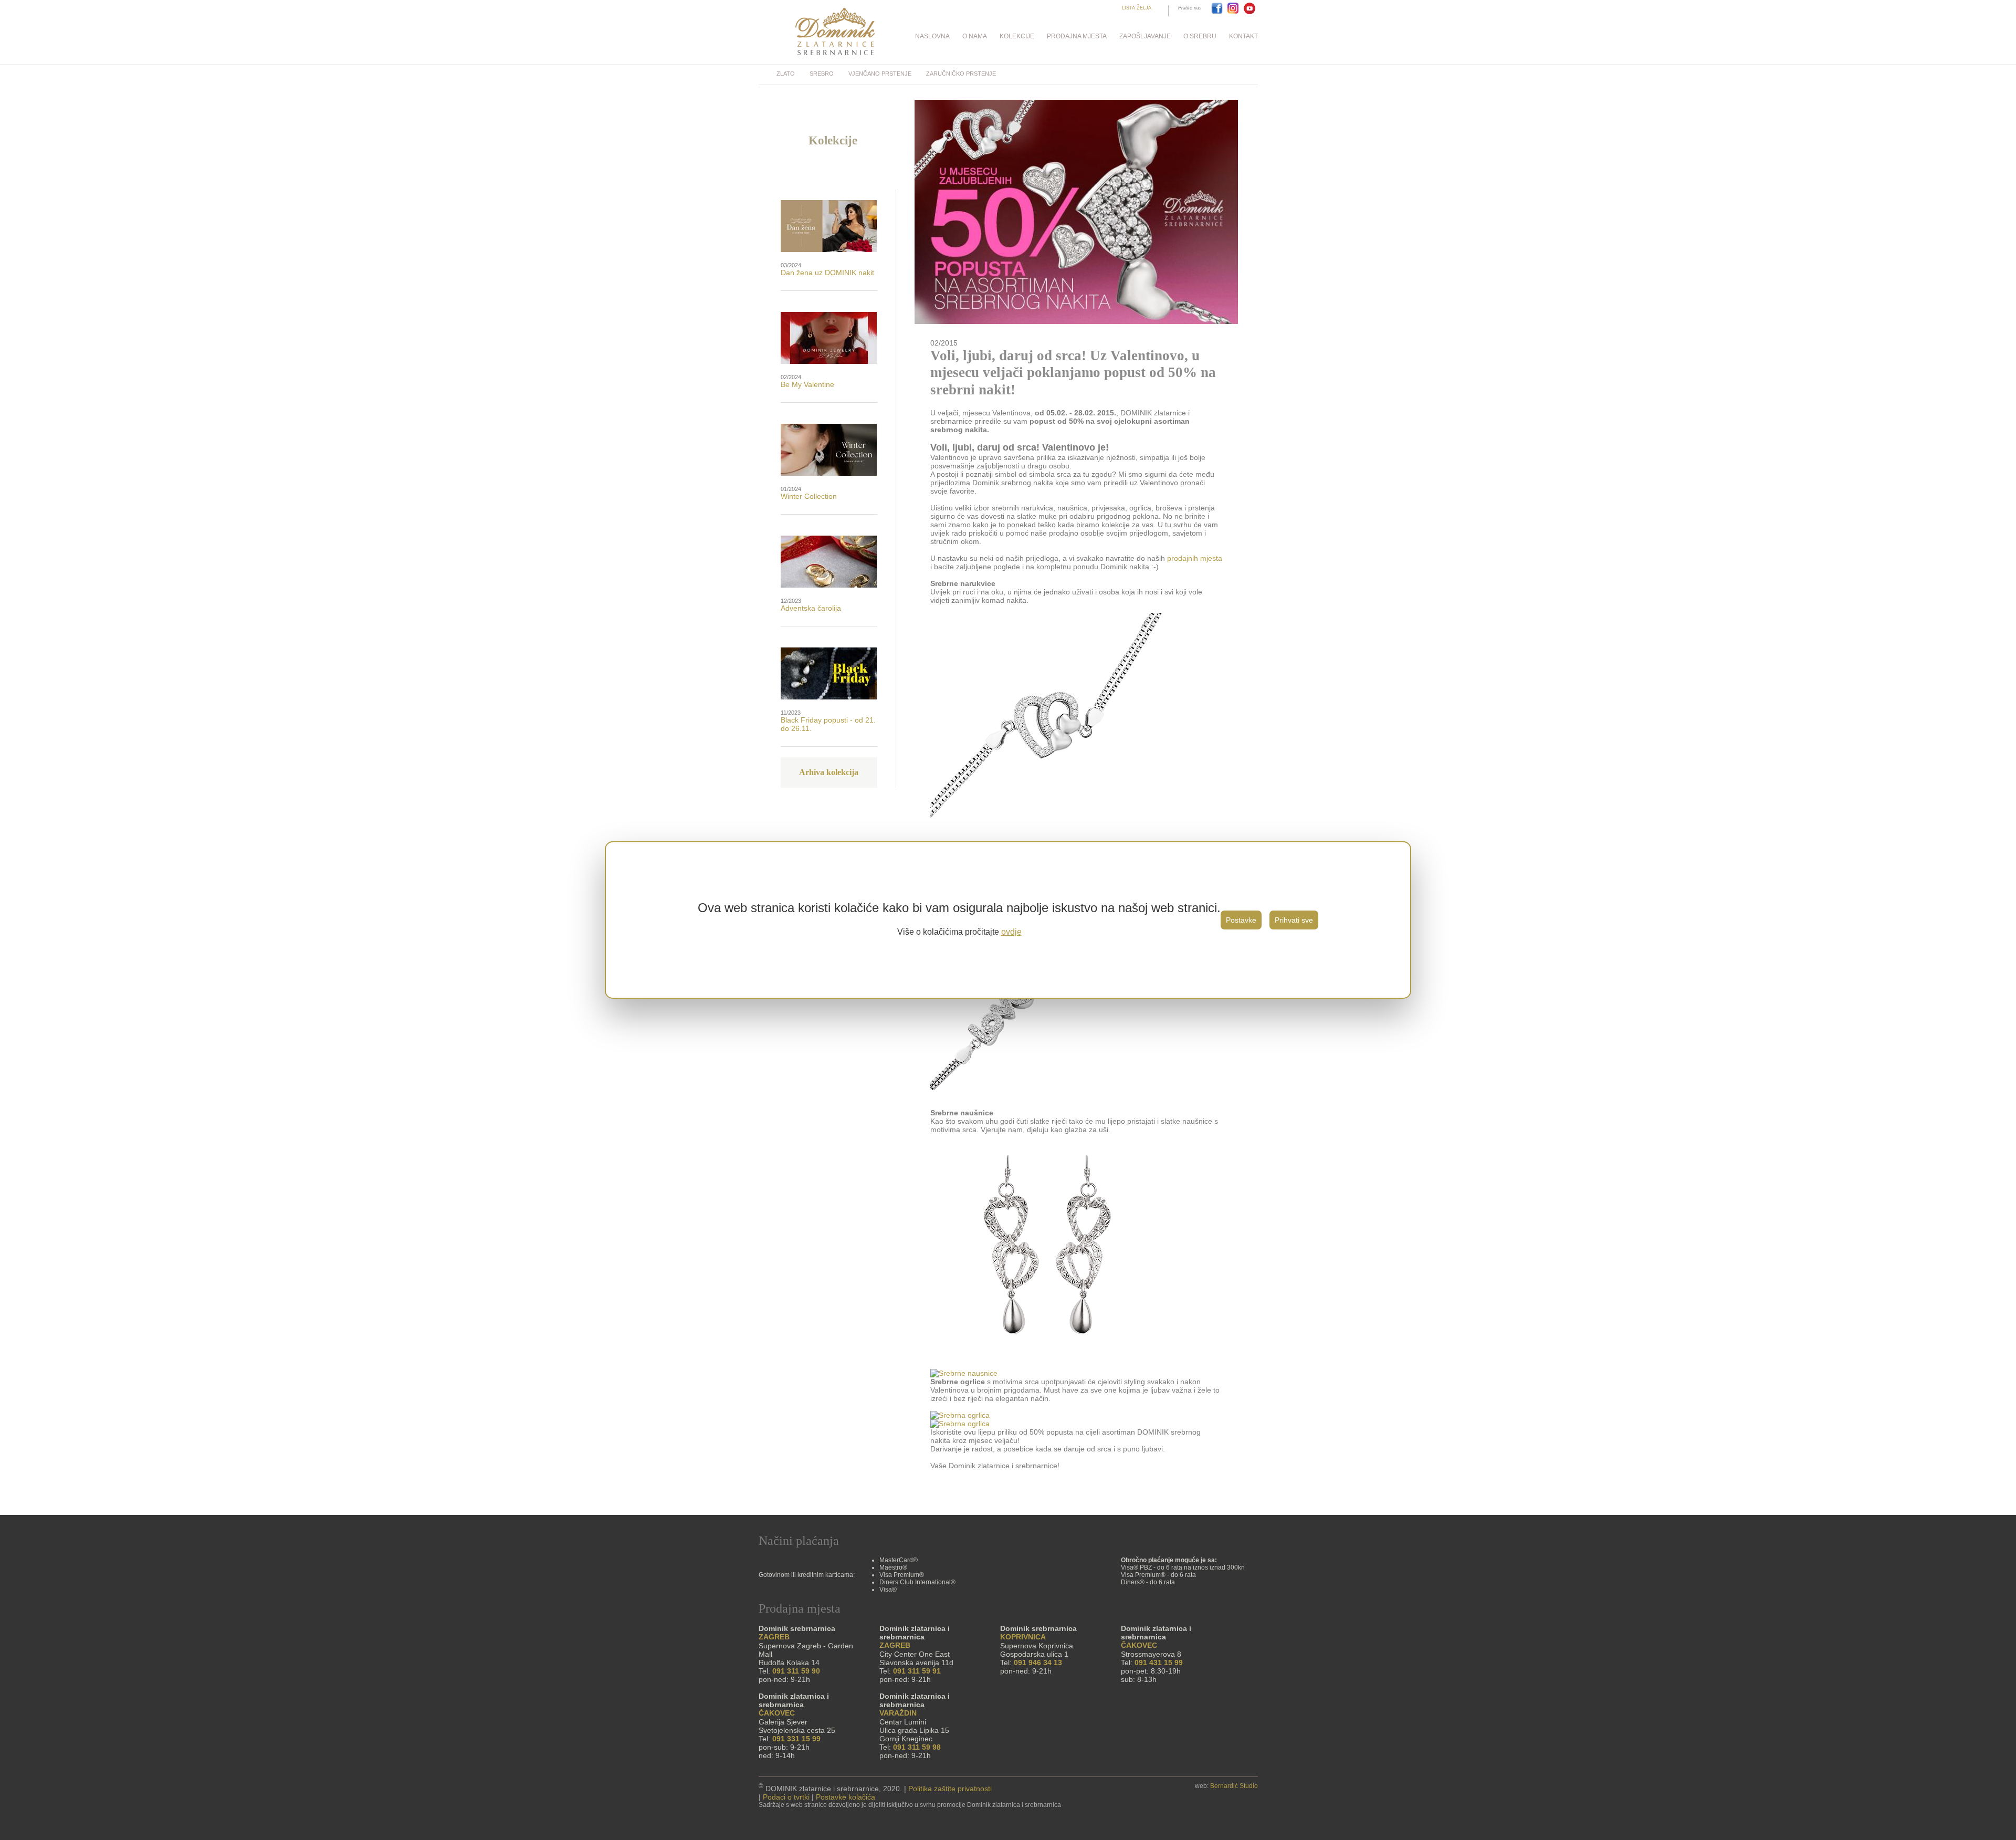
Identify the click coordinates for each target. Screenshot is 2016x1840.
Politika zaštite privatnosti (950, 1789)
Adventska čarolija (811, 608)
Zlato (786, 74)
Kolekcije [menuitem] (1017, 36)
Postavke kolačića (846, 1797)
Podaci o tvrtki (786, 1797)
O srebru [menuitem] (1200, 36)
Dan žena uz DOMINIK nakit (827, 273)
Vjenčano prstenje (880, 74)
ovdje (1011, 932)
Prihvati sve (1294, 920)
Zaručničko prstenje (961, 74)
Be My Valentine (807, 384)
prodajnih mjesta (1195, 558)
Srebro (822, 74)
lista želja (1137, 8)
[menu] (1008, 36)
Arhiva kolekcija (829, 772)
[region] (1008, 920)
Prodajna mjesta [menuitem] (1077, 36)
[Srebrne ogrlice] (960, 1415)
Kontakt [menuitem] (1243, 36)
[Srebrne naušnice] (1047, 1365)
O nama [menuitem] (975, 36)
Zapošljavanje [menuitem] (1145, 36)
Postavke (1241, 920)
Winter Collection (809, 496)
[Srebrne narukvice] (1047, 1088)
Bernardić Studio (1234, 1786)
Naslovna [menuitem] (932, 36)
